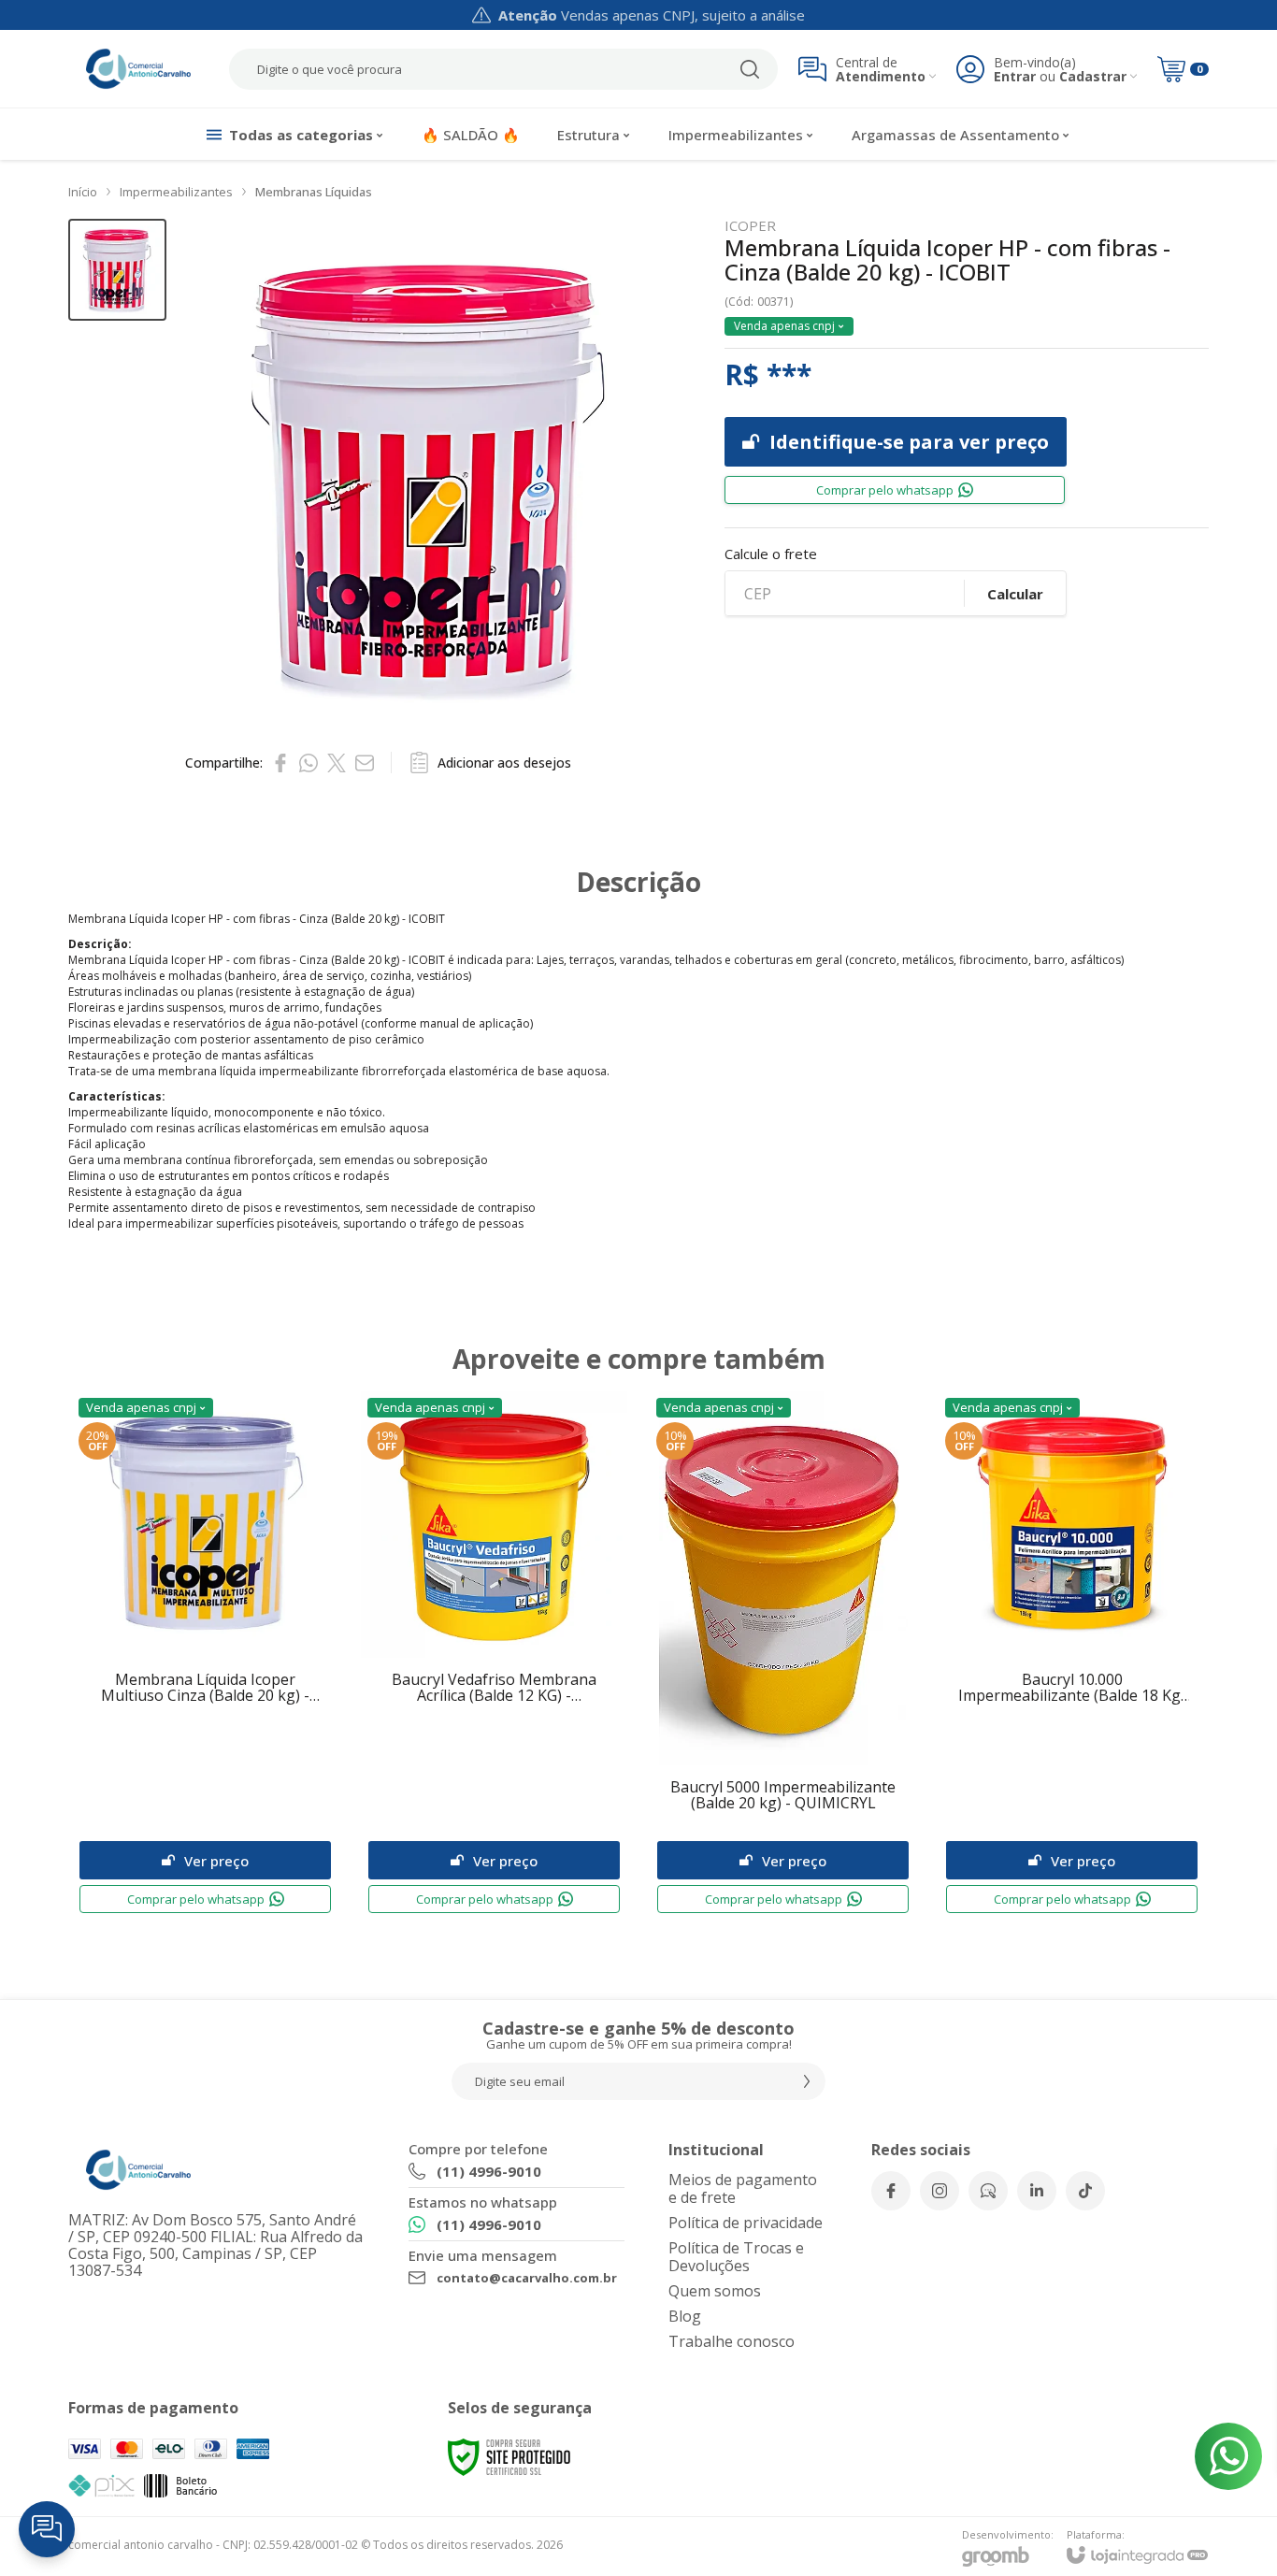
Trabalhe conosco (732, 2341)
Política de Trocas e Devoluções (736, 2257)
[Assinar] (807, 2081)
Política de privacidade (746, 2223)
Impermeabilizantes (176, 192)
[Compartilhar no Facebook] (280, 763)
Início (83, 192)
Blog (685, 2316)
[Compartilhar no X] (337, 763)
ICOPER (750, 226)
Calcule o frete (771, 554)
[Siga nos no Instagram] (940, 2191)
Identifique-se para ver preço (909, 442)
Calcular (1015, 594)
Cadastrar (1093, 76)
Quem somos (715, 2291)
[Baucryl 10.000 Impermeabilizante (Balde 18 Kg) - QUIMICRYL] (1072, 1656)
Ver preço (216, 1861)
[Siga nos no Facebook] (891, 2191)
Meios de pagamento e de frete (743, 2188)
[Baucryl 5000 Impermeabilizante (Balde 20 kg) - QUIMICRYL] (783, 1656)
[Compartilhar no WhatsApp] (308, 763)
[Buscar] (750, 69)
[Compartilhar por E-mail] (365, 763)
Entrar (1015, 76)
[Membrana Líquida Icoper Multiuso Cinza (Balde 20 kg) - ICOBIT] (205, 1656)
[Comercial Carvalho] (138, 69)
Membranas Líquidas (314, 192)
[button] (117, 270)
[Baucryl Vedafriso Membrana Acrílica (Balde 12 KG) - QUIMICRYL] (494, 1656)
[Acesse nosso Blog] (988, 2191)
